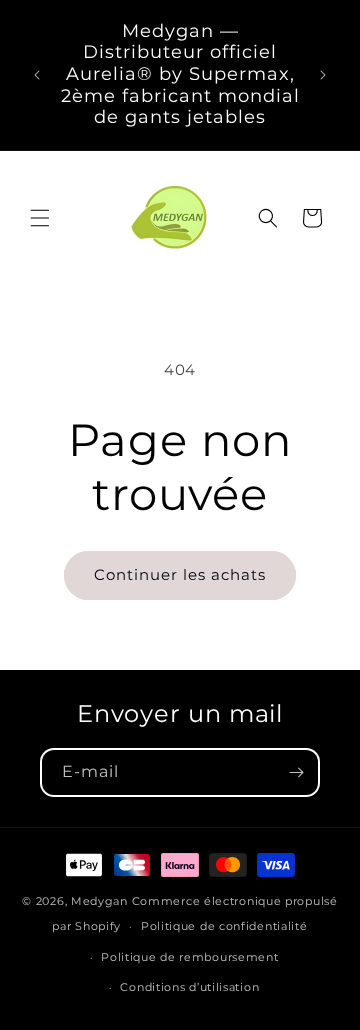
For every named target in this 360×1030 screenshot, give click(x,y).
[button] (40, 218)
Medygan (99, 901)
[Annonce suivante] (323, 75)
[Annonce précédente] (37, 75)
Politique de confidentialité (224, 926)
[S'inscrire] (296, 772)
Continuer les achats (180, 574)
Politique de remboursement (189, 957)
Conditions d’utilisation (189, 987)
